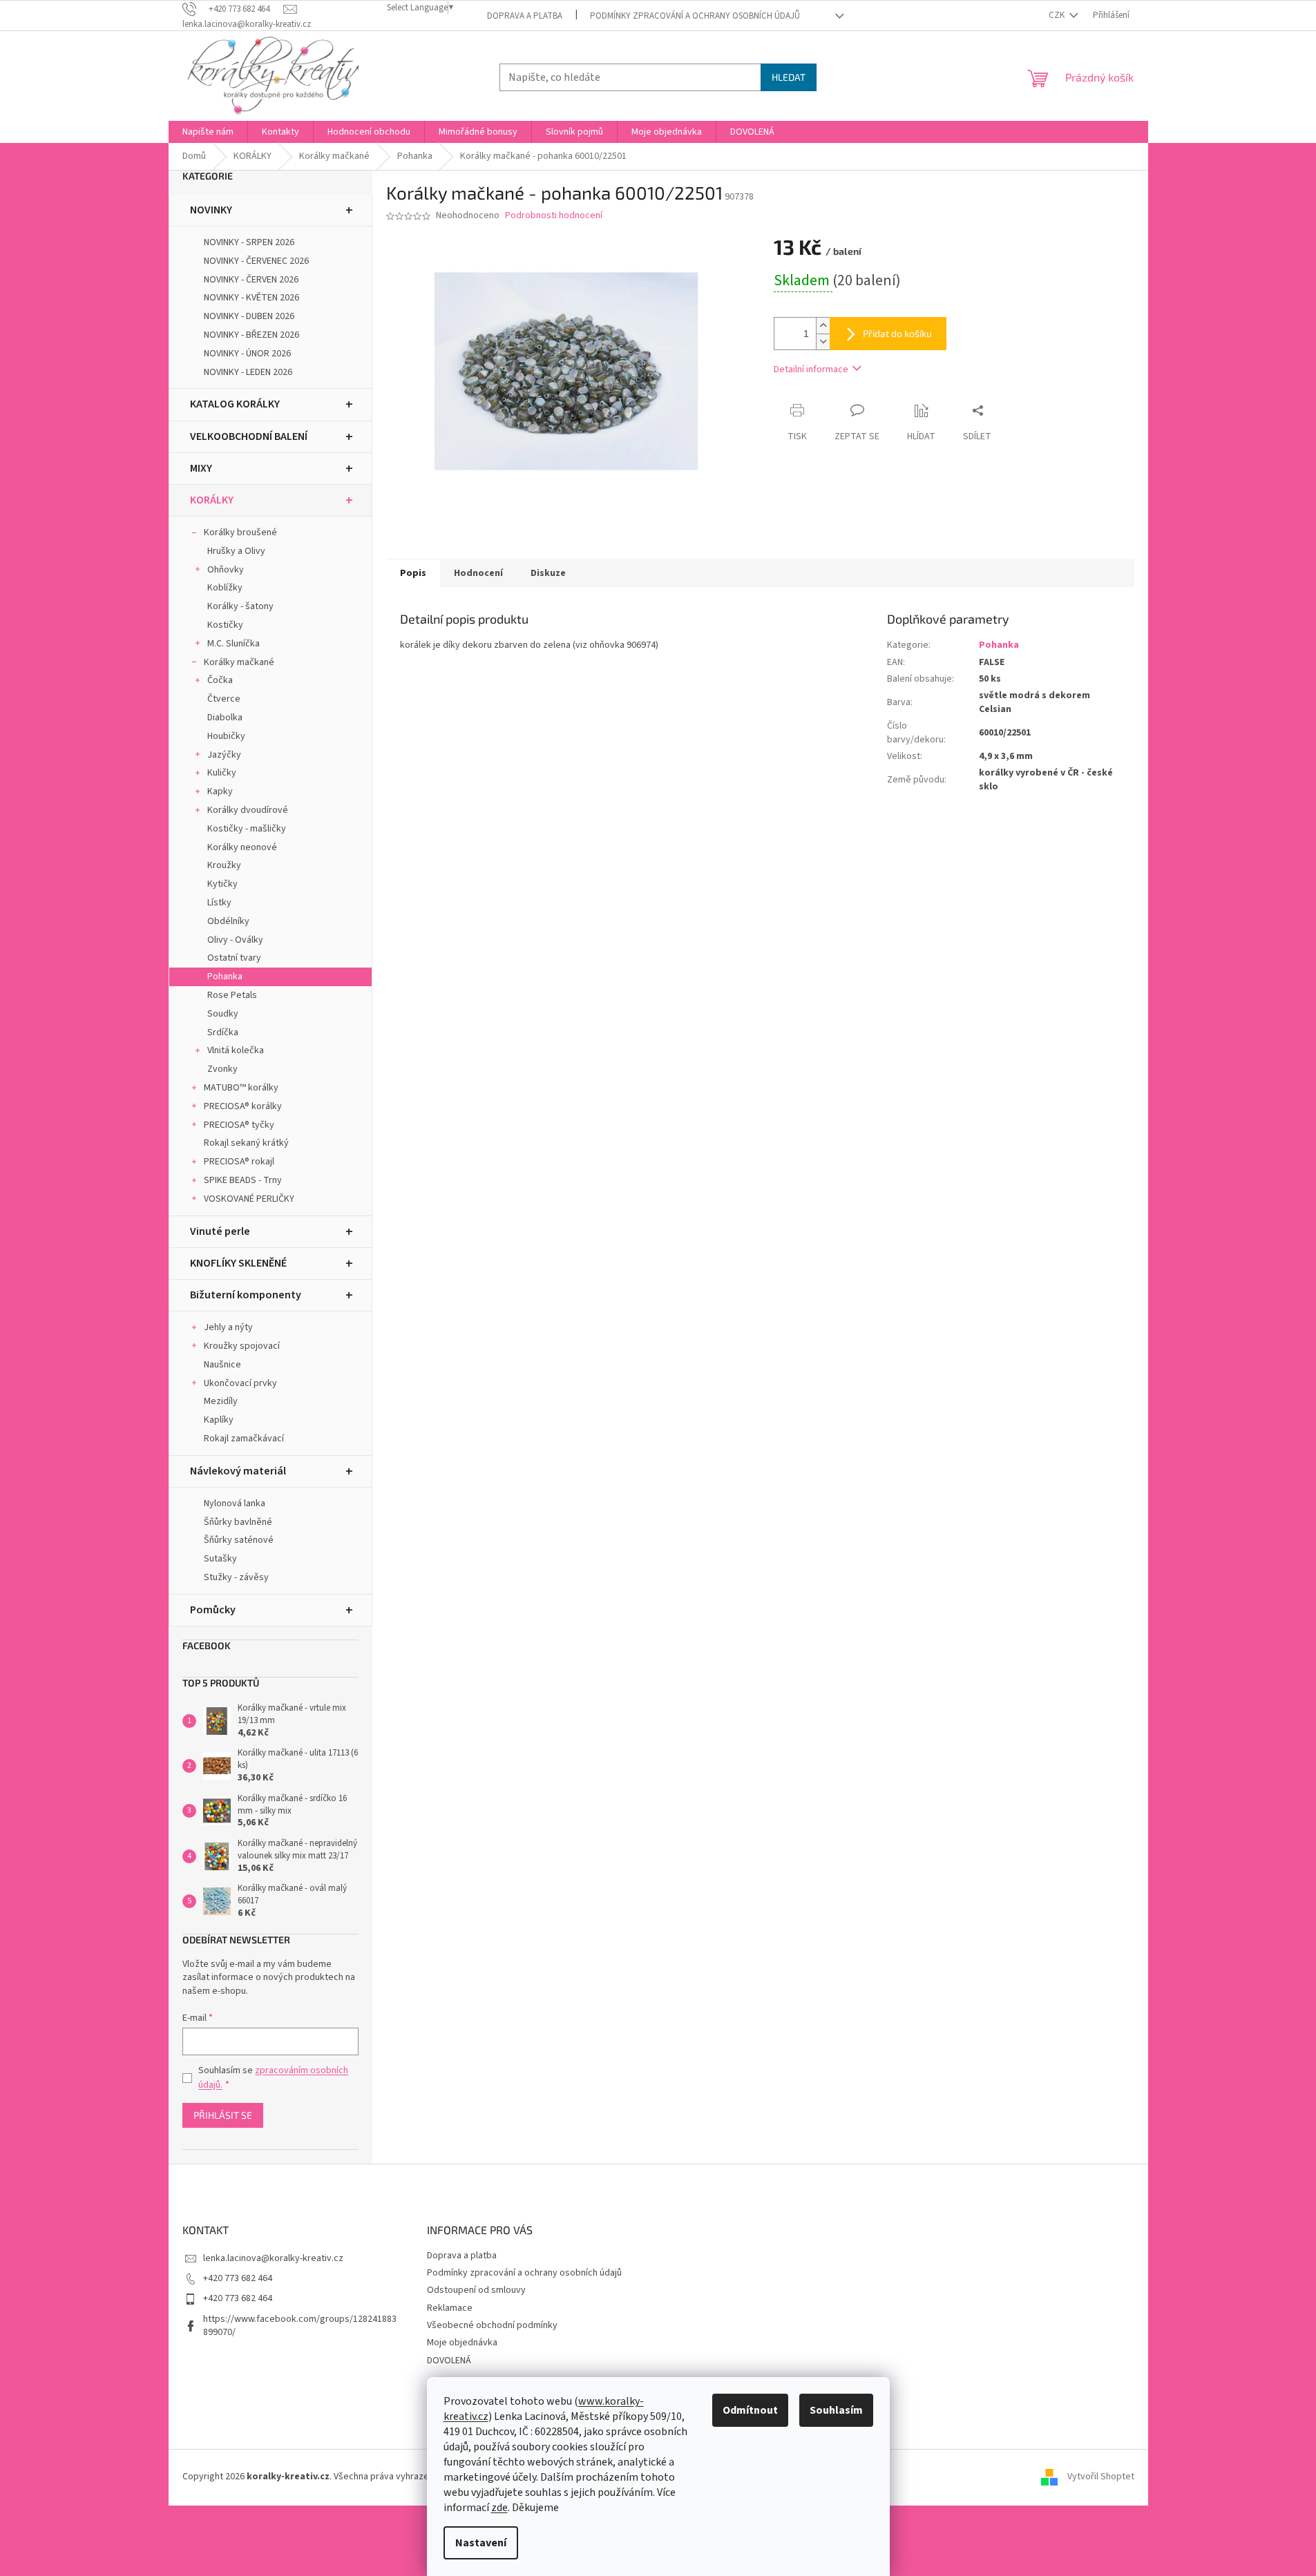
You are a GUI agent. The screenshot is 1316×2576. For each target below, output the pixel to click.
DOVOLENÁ (449, 2361)
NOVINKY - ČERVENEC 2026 (256, 261)
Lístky (219, 903)
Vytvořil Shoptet (1101, 2477)
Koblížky (225, 588)
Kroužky (224, 865)
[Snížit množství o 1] (823, 342)
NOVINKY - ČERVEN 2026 (251, 280)
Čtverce (224, 699)
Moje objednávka (462, 2343)
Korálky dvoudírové (248, 810)
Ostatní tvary (234, 958)
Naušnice (222, 1365)
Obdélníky (228, 921)
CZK (1058, 15)
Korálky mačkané (239, 662)
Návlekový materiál (238, 1471)
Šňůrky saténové (239, 1540)
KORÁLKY (212, 500)
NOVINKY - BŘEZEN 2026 (251, 335)
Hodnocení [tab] (478, 573)
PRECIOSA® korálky (243, 1106)
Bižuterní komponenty (246, 1295)
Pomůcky (213, 1610)
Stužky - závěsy (236, 1577)
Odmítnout (750, 2410)
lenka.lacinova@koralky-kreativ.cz (273, 2258)
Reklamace (450, 2308)
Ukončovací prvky (240, 1383)
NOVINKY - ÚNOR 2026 (247, 354)
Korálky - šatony (240, 606)
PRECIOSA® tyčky (239, 1125)
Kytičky (222, 884)
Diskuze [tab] (548, 573)
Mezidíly (221, 1401)
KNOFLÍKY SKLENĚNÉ (238, 1263)
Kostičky (225, 625)
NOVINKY (211, 210)
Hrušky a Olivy (236, 551)
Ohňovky (226, 570)
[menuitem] (208, 132)
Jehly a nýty (228, 1327)
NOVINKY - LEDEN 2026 (248, 372)
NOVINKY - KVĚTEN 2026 (251, 298)
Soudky (223, 1014)
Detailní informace (811, 369)
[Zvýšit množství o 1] (823, 326)
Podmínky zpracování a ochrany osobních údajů (695, 16)
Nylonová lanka (235, 1503)
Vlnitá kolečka (236, 1050)
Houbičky (226, 736)
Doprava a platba (525, 16)
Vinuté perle (220, 1231)
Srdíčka (223, 1032)
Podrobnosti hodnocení (554, 216)
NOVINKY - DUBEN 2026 (249, 316)
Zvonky (222, 1069)
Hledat (789, 77)
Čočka (220, 680)
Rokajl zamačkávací (244, 1439)
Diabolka (225, 718)
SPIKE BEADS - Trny (243, 1180)
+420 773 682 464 (238, 2278)
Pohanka (225, 977)
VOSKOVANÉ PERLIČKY (249, 1199)
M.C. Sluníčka (233, 644)
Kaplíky (219, 1420)
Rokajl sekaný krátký (246, 1143)
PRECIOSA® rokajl (239, 1162)
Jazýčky (224, 755)
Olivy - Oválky (235, 940)
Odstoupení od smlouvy (476, 2290)
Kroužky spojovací (242, 1346)
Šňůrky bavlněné (238, 1522)
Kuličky (222, 773)
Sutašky (220, 1559)
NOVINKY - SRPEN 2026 (249, 242)
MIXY (201, 468)
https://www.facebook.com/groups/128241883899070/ (300, 2326)
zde (499, 2508)
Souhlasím (836, 2410)
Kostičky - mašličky (247, 829)
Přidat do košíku (897, 333)
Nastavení (481, 2543)
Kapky (220, 791)
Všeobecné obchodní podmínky (492, 2325)
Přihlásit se (223, 2115)
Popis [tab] (413, 573)
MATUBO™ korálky (241, 1088)
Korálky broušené (240, 532)
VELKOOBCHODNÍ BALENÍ (249, 436)
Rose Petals (232, 995)
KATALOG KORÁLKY (235, 404)
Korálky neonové (242, 847)
